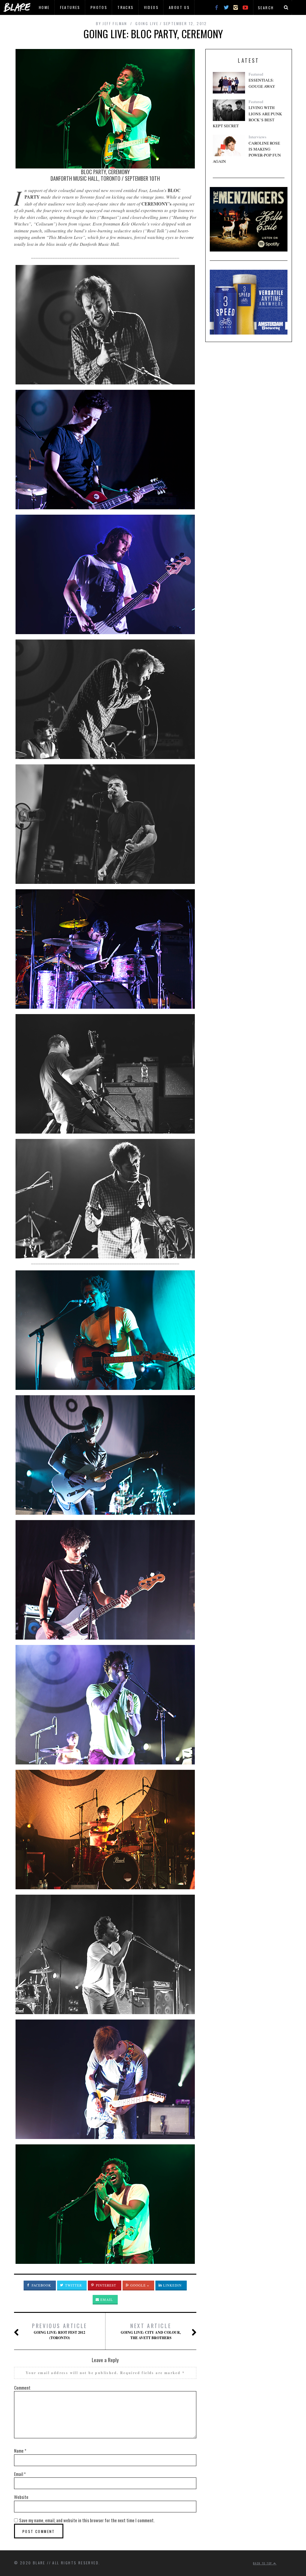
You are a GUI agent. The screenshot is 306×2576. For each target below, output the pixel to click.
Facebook (41, 2285)
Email (106, 2300)
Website (21, 2497)
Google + (139, 2285)
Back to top (263, 2563)
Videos (151, 7)
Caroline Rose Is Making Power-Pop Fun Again (247, 152)
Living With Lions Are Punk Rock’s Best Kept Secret (247, 117)
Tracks (126, 7)
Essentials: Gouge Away (262, 83)
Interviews (257, 137)
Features (70, 7)
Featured (256, 74)
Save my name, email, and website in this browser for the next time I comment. (87, 2520)
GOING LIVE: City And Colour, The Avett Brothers (151, 2331)
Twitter (73, 2285)
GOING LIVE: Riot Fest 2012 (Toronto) (60, 2331)
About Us (179, 7)
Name (20, 2451)
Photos (99, 7)
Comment (22, 2388)
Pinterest (106, 2285)
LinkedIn (172, 2285)
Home (44, 7)
